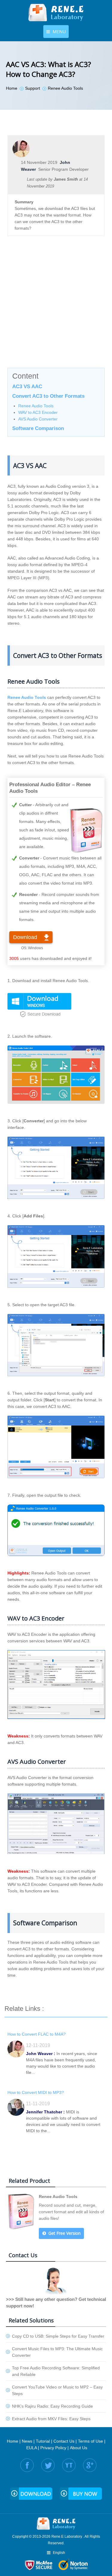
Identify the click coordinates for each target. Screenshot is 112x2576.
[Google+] (90, 2465)
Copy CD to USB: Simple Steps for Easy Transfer (58, 2336)
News (27, 2441)
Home (13, 2441)
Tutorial (43, 2441)
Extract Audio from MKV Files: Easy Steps (51, 2419)
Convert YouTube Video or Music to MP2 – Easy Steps (57, 2390)
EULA (32, 2448)
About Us (79, 2448)
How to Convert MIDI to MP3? (36, 2092)
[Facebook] (27, 2465)
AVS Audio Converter (38, 419)
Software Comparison (38, 428)
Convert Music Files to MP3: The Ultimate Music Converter (57, 2352)
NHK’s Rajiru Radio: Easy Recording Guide (52, 2406)
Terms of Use (90, 2441)
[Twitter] (48, 2465)
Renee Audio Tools (36, 406)
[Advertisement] (56, 308)
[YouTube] (69, 2465)
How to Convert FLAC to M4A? (37, 2034)
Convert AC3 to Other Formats (48, 396)
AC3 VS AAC (27, 387)
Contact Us (64, 2441)
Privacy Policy (53, 2448)
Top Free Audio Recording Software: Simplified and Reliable (56, 2371)
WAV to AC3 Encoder (38, 412)
